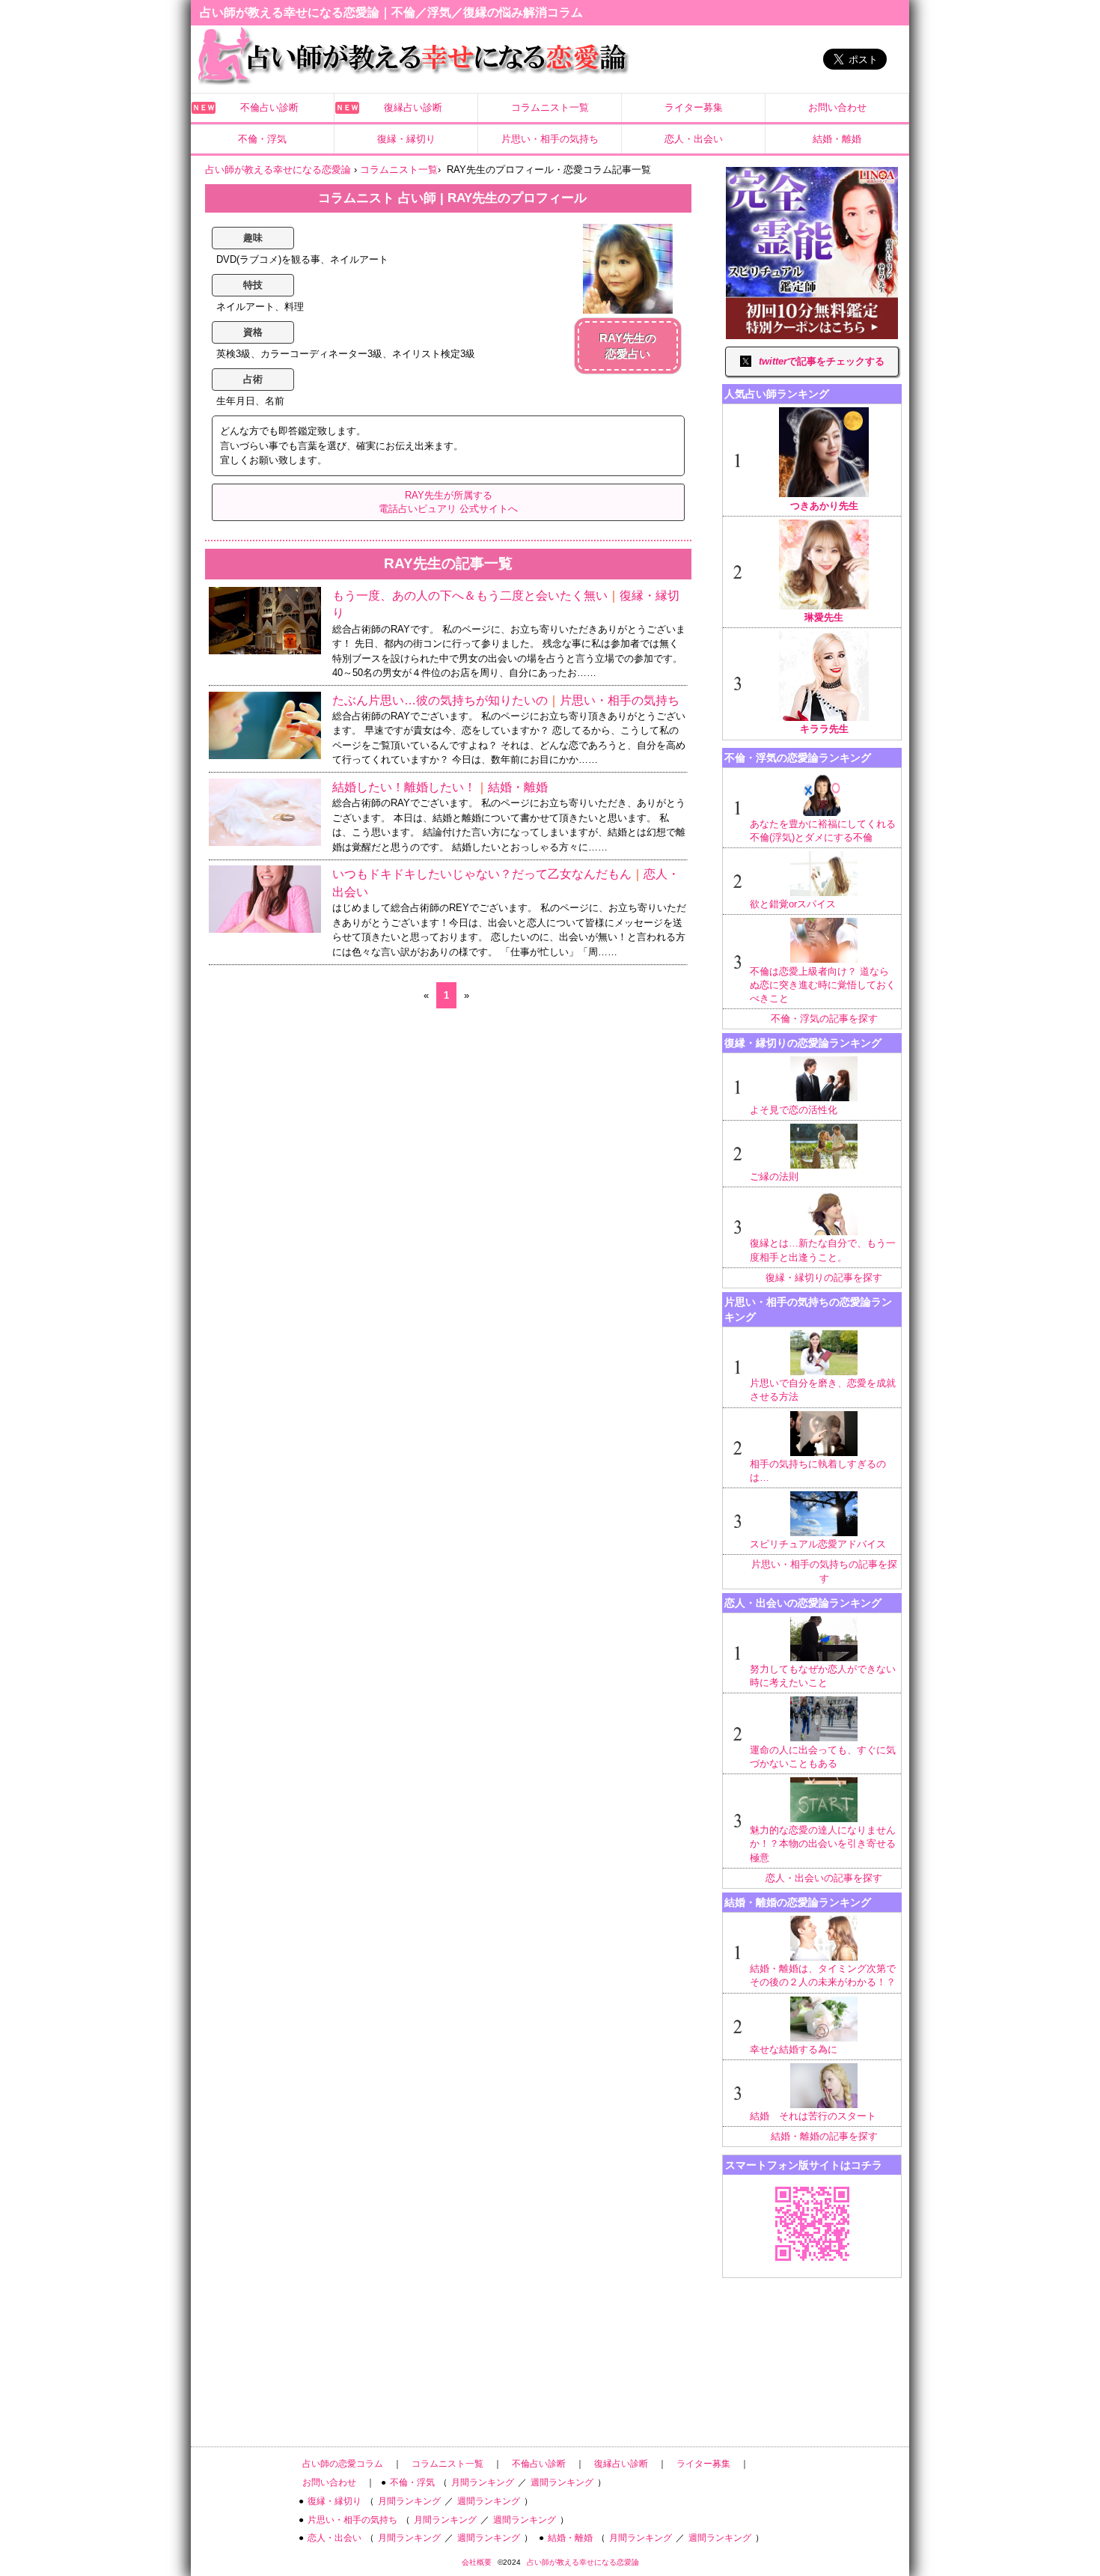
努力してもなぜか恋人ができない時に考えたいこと (823, 1676)
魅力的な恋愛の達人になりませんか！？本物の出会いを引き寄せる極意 (823, 1843)
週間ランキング (562, 2482)
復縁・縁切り (406, 139)
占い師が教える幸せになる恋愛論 (583, 2562)
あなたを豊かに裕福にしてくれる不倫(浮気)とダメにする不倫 (823, 831)
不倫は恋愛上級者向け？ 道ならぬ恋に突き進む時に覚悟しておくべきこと (823, 985)
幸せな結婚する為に (794, 2049)
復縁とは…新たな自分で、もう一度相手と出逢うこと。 (823, 1250)
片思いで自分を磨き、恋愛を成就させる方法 (823, 1390)
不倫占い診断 (269, 107)
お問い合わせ (837, 107)
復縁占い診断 (413, 107)
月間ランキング (483, 2482)
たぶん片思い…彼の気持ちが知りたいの (440, 700)
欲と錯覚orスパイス (793, 904)
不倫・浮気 (262, 139)
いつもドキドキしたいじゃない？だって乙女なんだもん (482, 874)
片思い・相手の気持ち (550, 139)
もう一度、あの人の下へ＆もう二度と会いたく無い (470, 596)
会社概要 (477, 2562)
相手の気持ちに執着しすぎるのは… (818, 1471)
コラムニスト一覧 (550, 107)
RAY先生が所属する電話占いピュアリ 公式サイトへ (448, 502)
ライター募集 (694, 107)
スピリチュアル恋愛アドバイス (818, 1544)
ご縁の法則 (774, 1176)
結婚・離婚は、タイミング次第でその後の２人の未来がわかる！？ (823, 1975)
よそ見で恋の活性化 (794, 1110)
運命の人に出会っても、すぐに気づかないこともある (823, 1757)
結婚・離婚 (837, 139)
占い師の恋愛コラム (343, 2464)
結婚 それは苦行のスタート (813, 2116)
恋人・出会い (694, 139)
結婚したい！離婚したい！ (404, 787)
